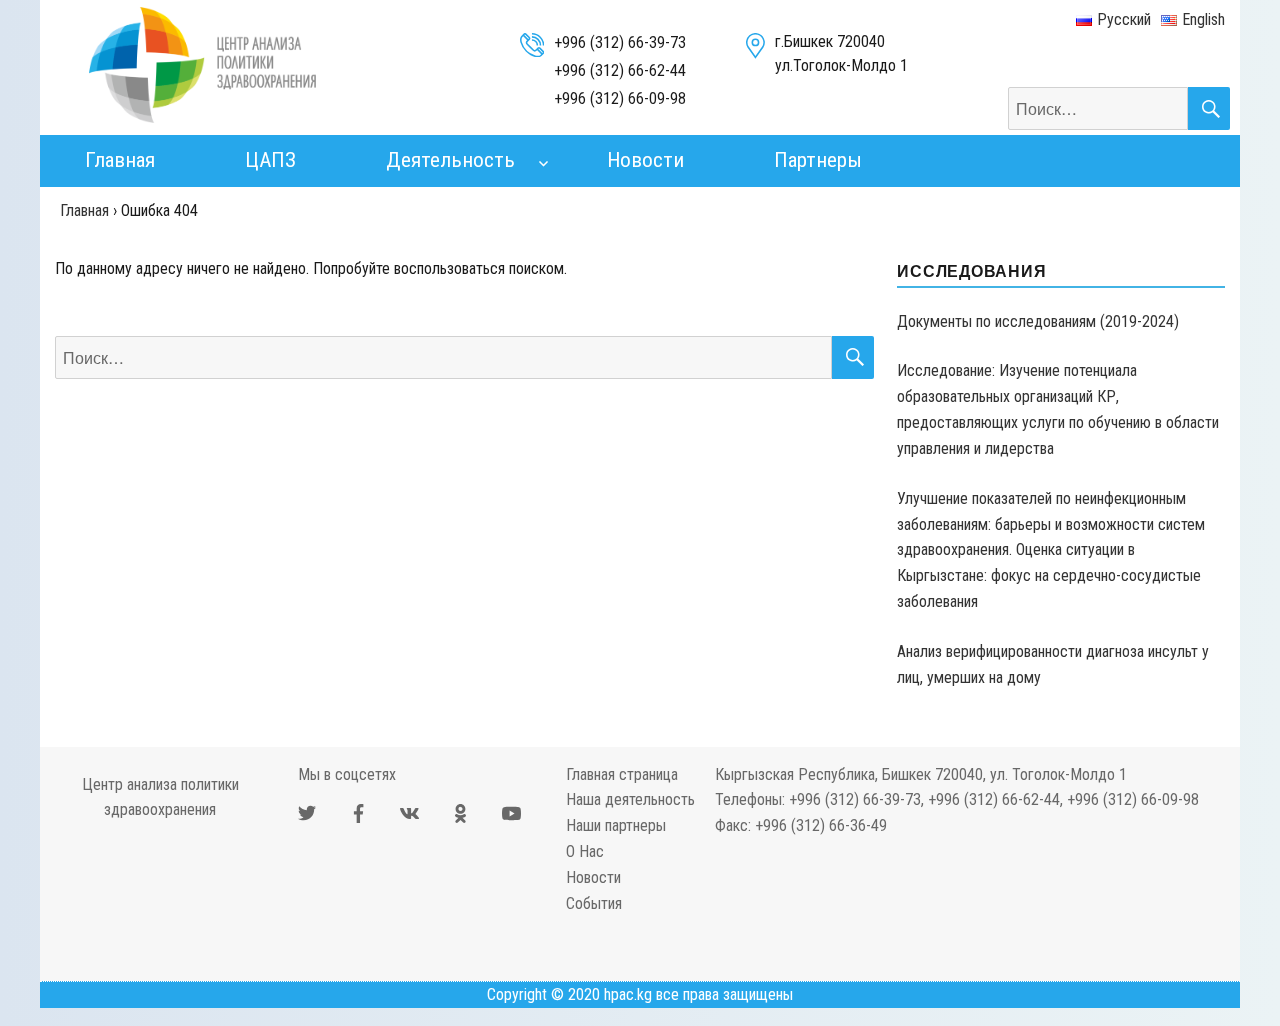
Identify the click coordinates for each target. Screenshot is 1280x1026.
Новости (645, 160)
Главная (120, 160)
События (594, 903)
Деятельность (450, 160)
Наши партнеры (616, 825)
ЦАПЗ (270, 160)
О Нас (585, 851)
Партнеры (818, 160)
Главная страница (622, 774)
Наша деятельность (630, 799)
